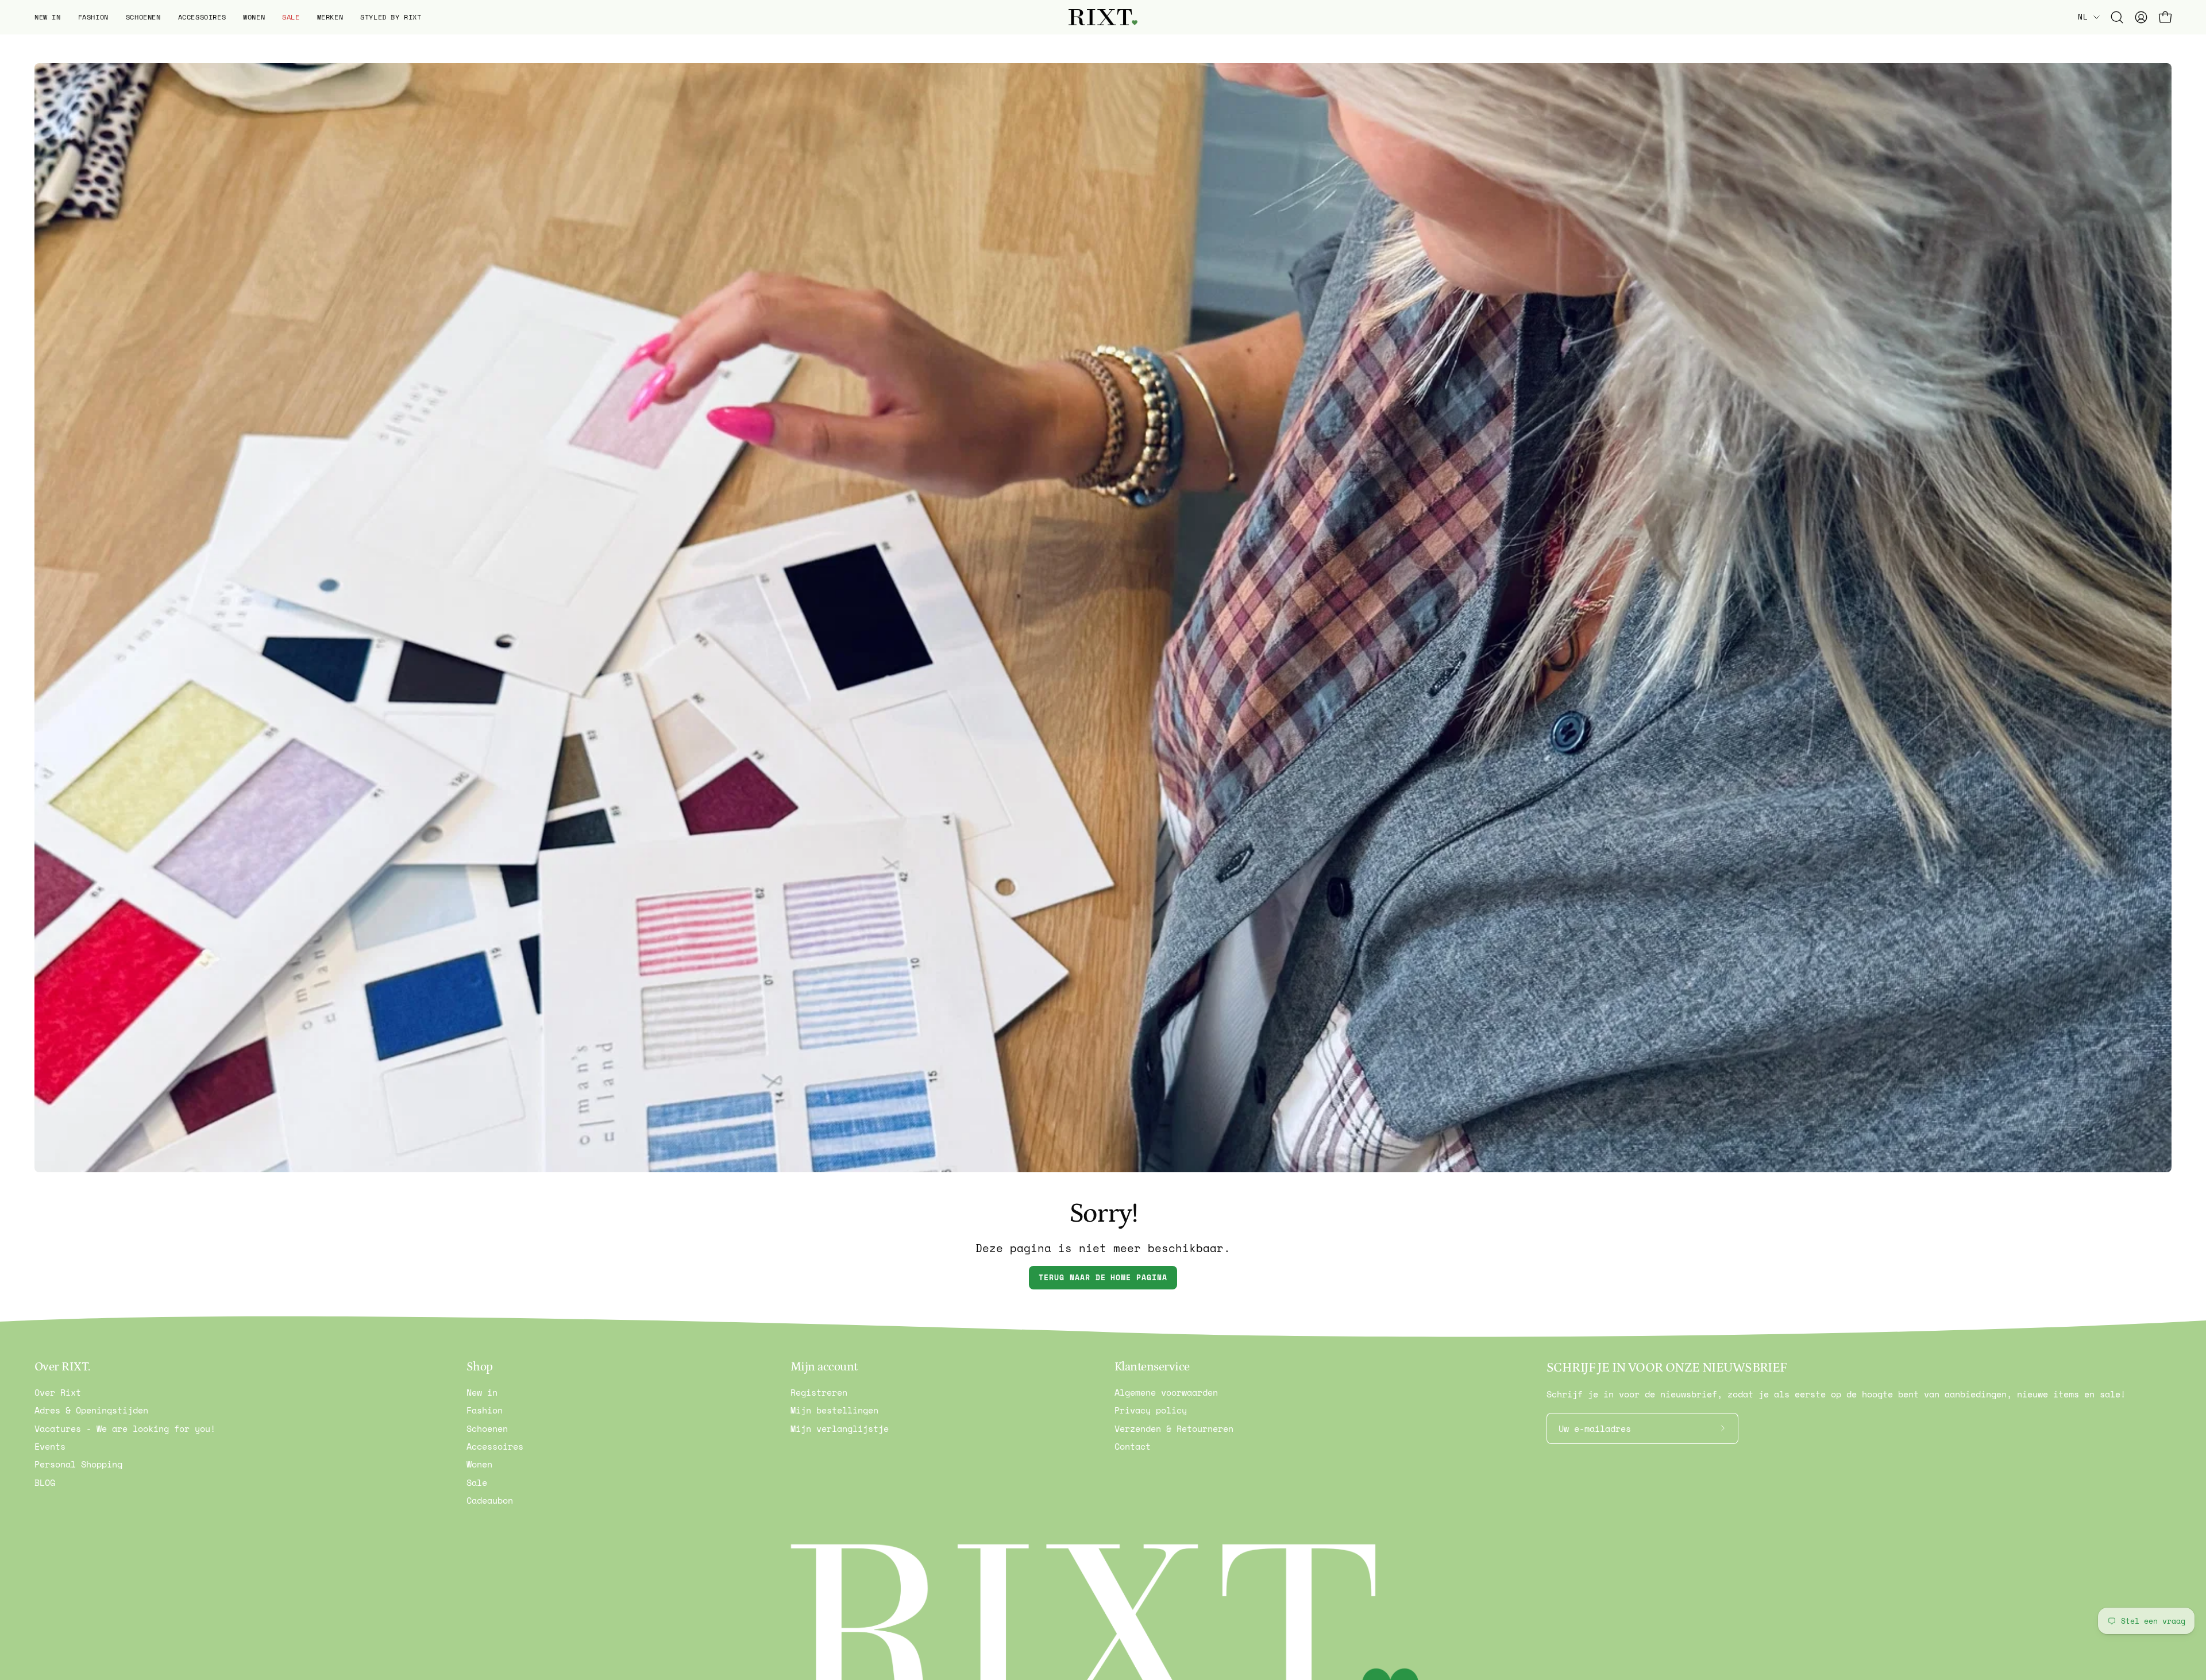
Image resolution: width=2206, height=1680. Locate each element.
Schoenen (487, 1428)
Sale (477, 1482)
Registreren (819, 1392)
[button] (48, 17)
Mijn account (824, 1367)
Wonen (479, 1465)
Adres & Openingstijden (91, 1411)
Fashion (485, 1411)
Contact (1133, 1446)
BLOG (45, 1482)
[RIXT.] (1103, 18)
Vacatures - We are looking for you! (125, 1428)
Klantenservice (1152, 1367)
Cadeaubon (490, 1500)
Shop (480, 1367)
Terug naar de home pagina (1103, 1278)
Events (50, 1446)
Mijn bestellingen (834, 1411)
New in (482, 1392)
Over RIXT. (62, 1367)
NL (2083, 17)
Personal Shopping (78, 1465)
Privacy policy (1151, 1411)
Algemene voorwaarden (1166, 1392)
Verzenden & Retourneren (1174, 1428)
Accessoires (495, 1446)
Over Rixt (58, 1392)
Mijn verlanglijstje (840, 1428)
